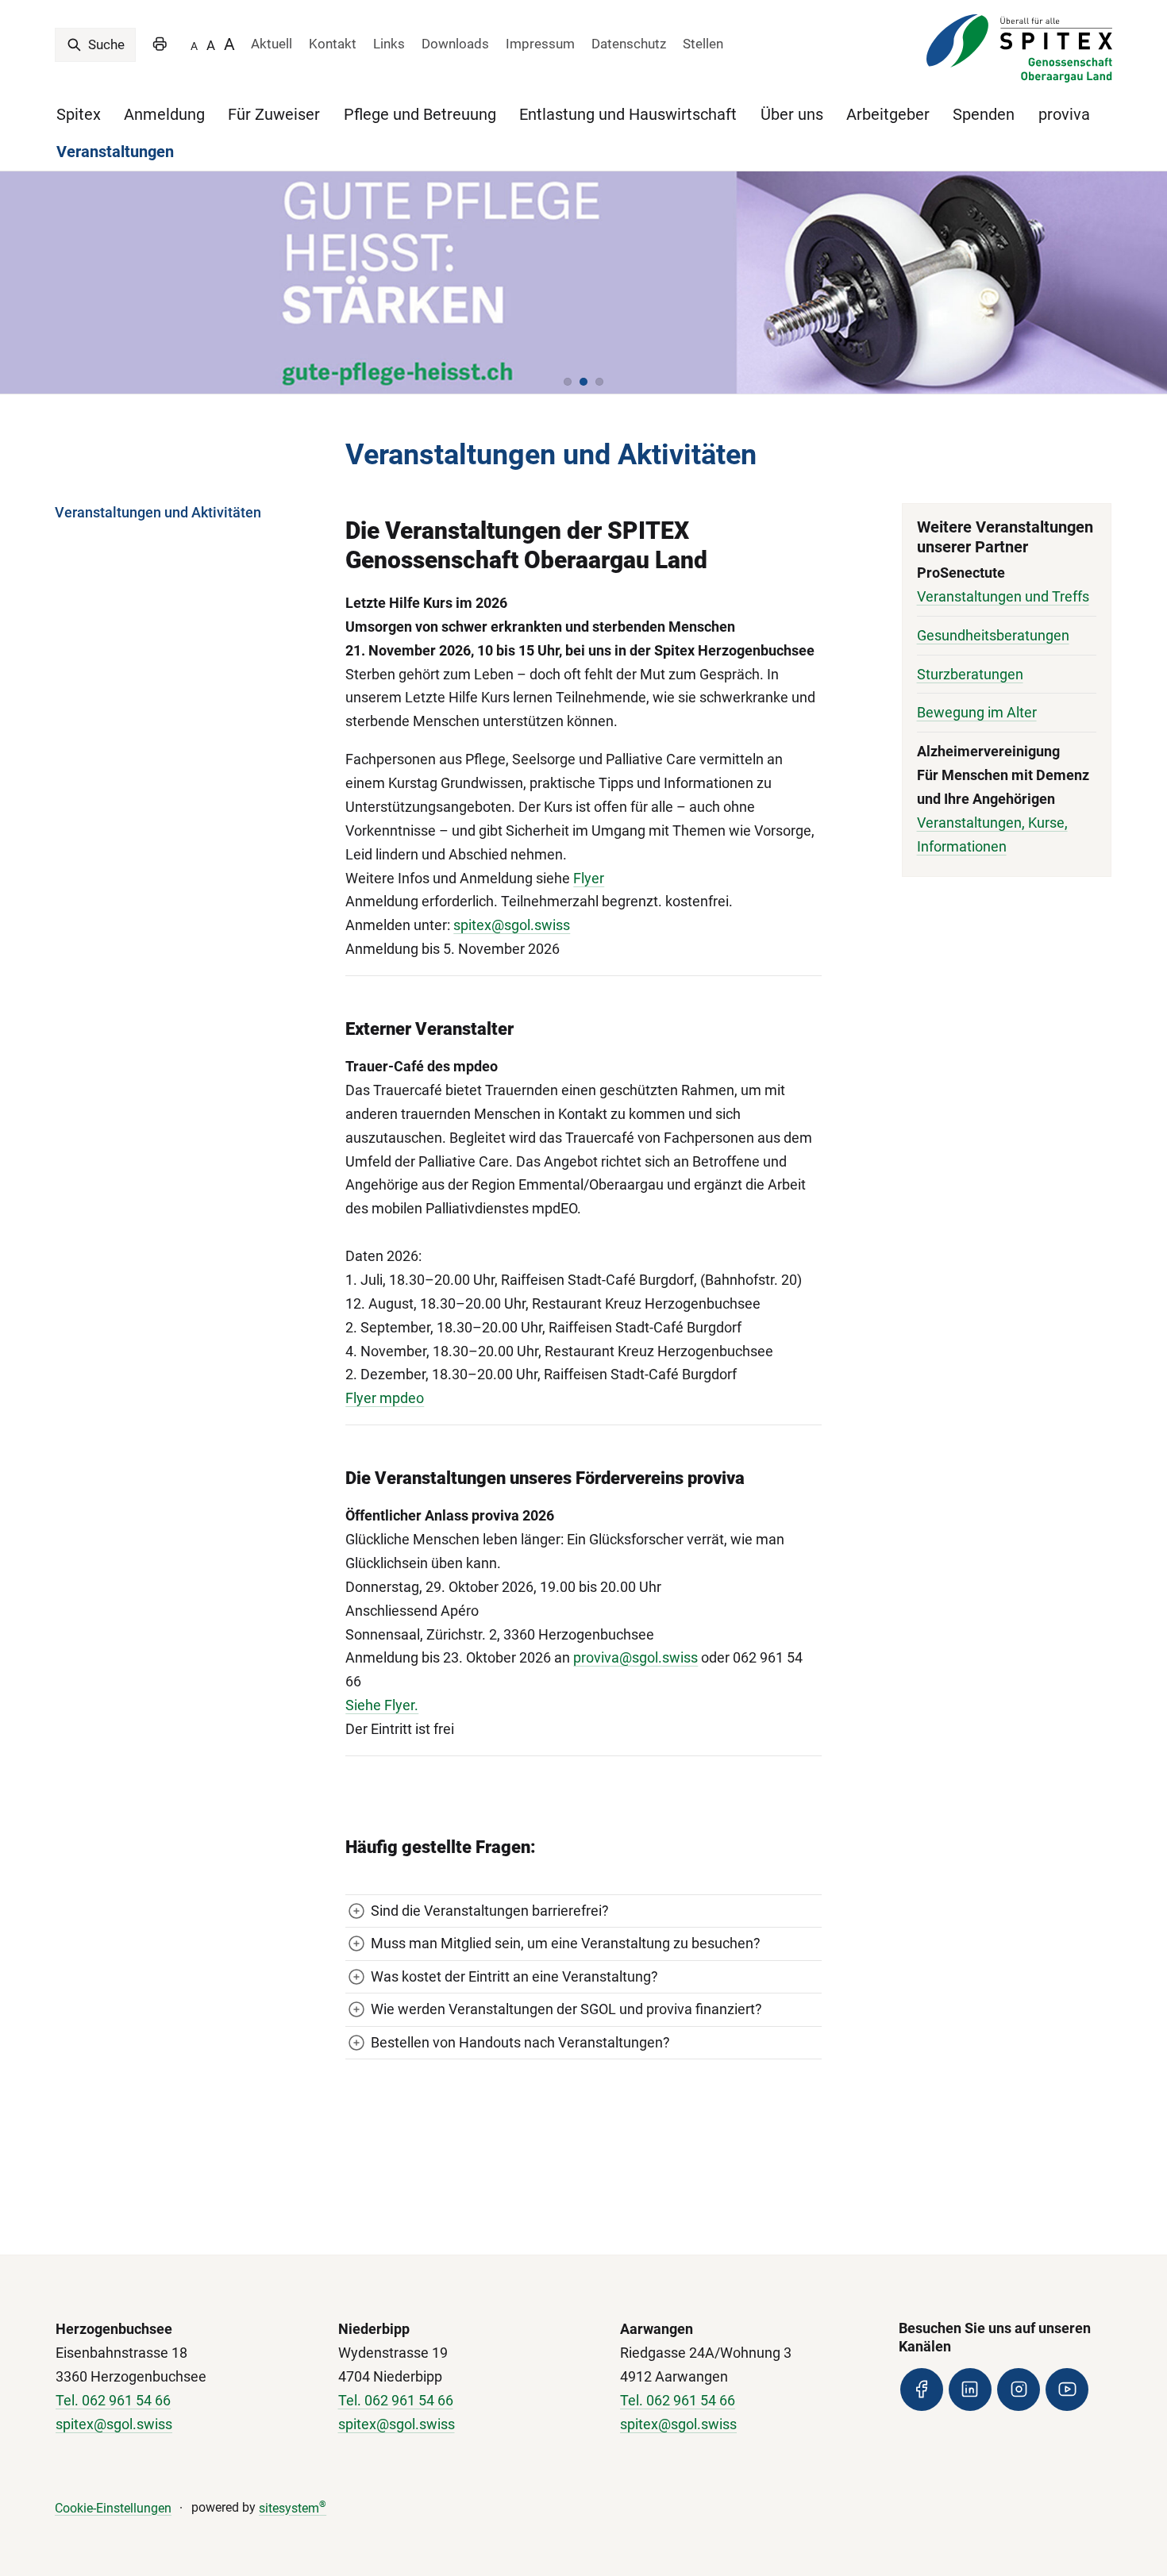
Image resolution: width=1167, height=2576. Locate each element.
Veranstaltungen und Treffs (1003, 596)
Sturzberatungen (970, 674)
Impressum (540, 44)
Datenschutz (629, 44)
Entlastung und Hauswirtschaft (628, 114)
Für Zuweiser (274, 114)
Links (389, 44)
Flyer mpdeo (385, 1398)
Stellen (703, 44)
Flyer (589, 878)
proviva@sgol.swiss (635, 1657)
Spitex (79, 114)
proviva (1064, 114)
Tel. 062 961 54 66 (113, 2400)
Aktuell (272, 44)
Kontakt (333, 44)
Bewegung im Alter (977, 712)
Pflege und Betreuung (420, 114)
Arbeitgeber (888, 114)
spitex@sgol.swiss (512, 925)
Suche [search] (105, 44)
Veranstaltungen (115, 152)
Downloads (455, 44)
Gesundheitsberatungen (993, 635)
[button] (568, 382)
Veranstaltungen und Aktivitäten (158, 512)
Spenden (984, 114)
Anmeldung (164, 114)
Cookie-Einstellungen (113, 2508)
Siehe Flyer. (382, 1705)
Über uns (792, 114)
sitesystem (293, 2508)
